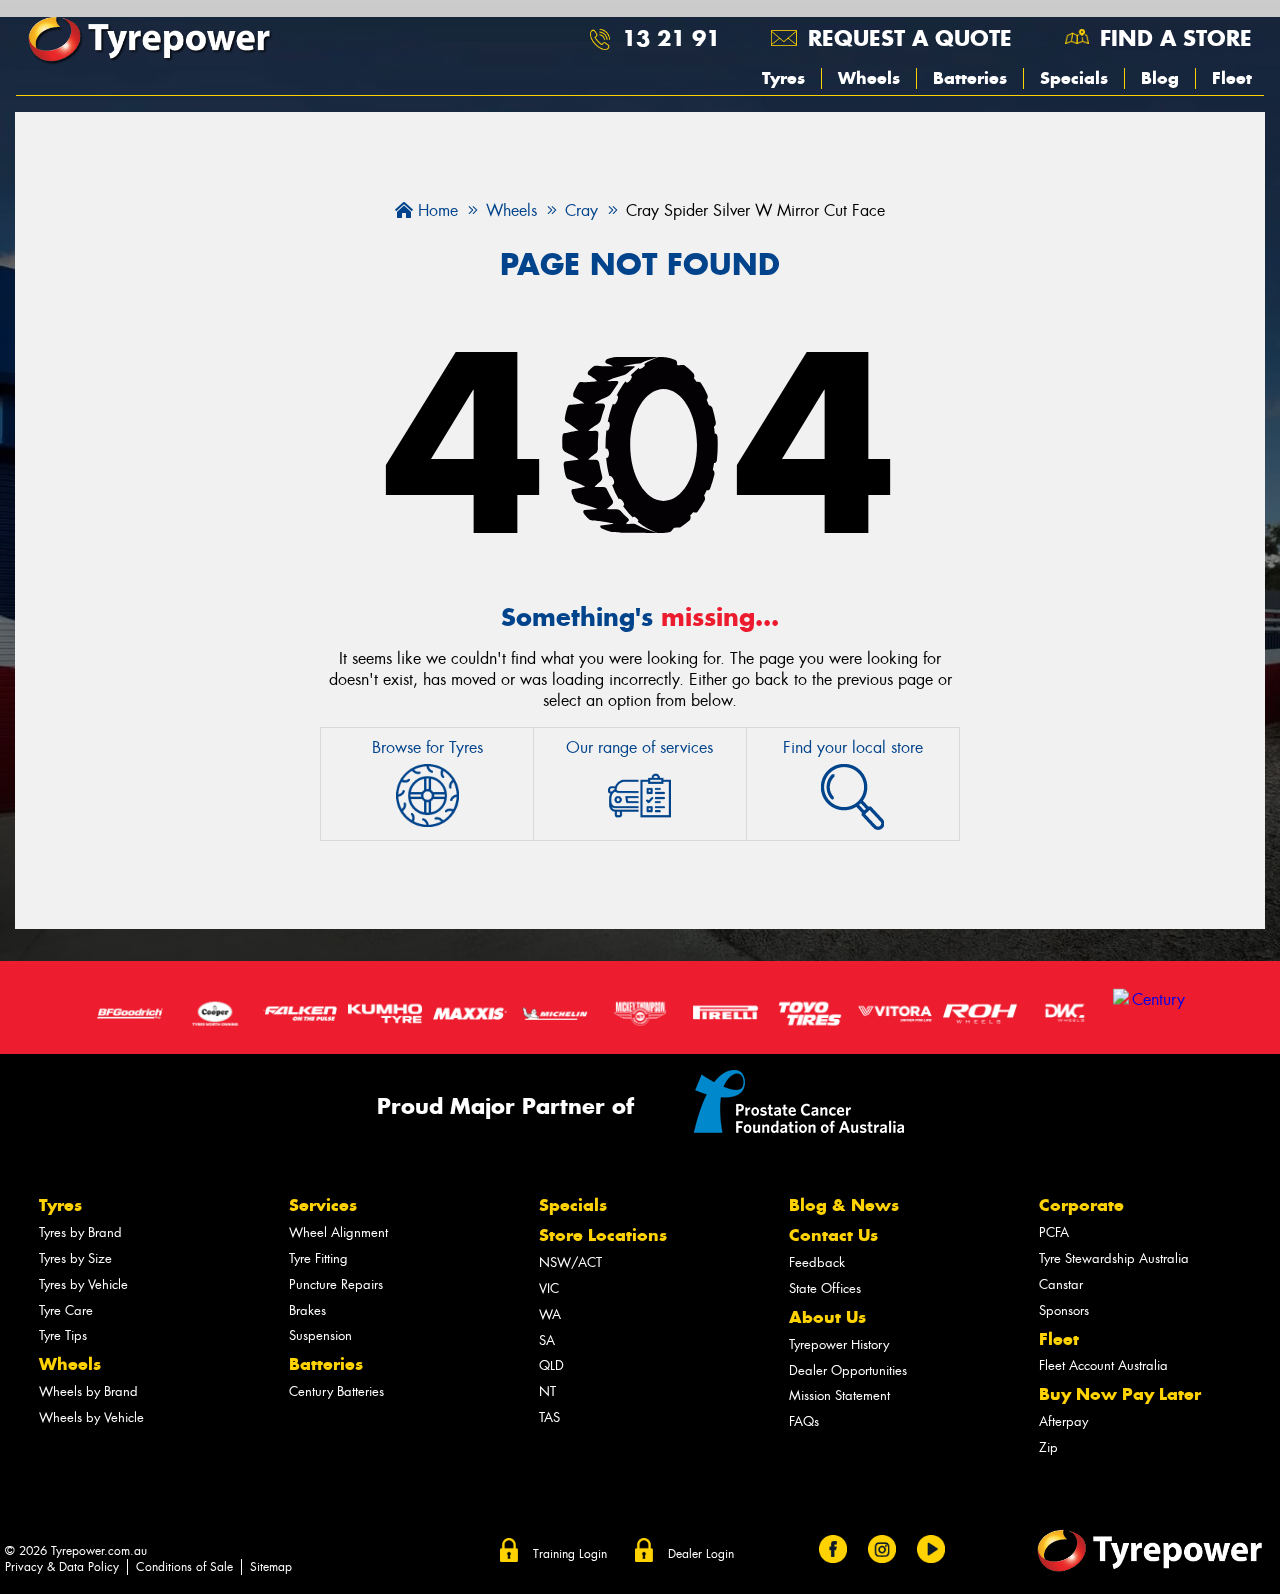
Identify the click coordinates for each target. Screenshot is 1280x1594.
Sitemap (271, 1567)
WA (550, 1314)
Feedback (817, 1262)
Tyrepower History (839, 1344)
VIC (549, 1288)
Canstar (1061, 1284)
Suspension (320, 1335)
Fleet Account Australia (1103, 1365)
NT (547, 1391)
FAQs (804, 1421)
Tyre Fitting (318, 1258)
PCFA (1054, 1232)
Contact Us (833, 1235)
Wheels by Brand (88, 1391)
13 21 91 (671, 38)
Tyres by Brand (80, 1232)
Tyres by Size (75, 1258)
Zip (1048, 1447)
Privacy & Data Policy (62, 1567)
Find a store (1176, 38)
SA (547, 1340)
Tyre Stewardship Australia (1114, 1258)
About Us (827, 1317)
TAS (549, 1417)
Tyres (783, 78)
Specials (1074, 78)
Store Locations (603, 1235)
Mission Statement (839, 1395)
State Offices (825, 1288)
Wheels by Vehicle (91, 1417)
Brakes (307, 1310)
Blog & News (844, 1205)
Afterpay (1063, 1421)
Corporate (1081, 1205)
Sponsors (1064, 1310)
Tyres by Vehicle (83, 1284)
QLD (551, 1365)
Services (323, 1205)
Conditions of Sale (184, 1567)
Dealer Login (701, 1554)
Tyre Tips (63, 1335)
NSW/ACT (570, 1262)
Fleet (1232, 78)
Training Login (570, 1554)
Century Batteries (336, 1391)
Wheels (869, 78)
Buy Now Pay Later (1120, 1394)
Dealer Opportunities (848, 1370)
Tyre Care (66, 1310)
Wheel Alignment (338, 1232)
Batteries (970, 78)
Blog (1160, 78)
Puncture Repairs (336, 1284)
